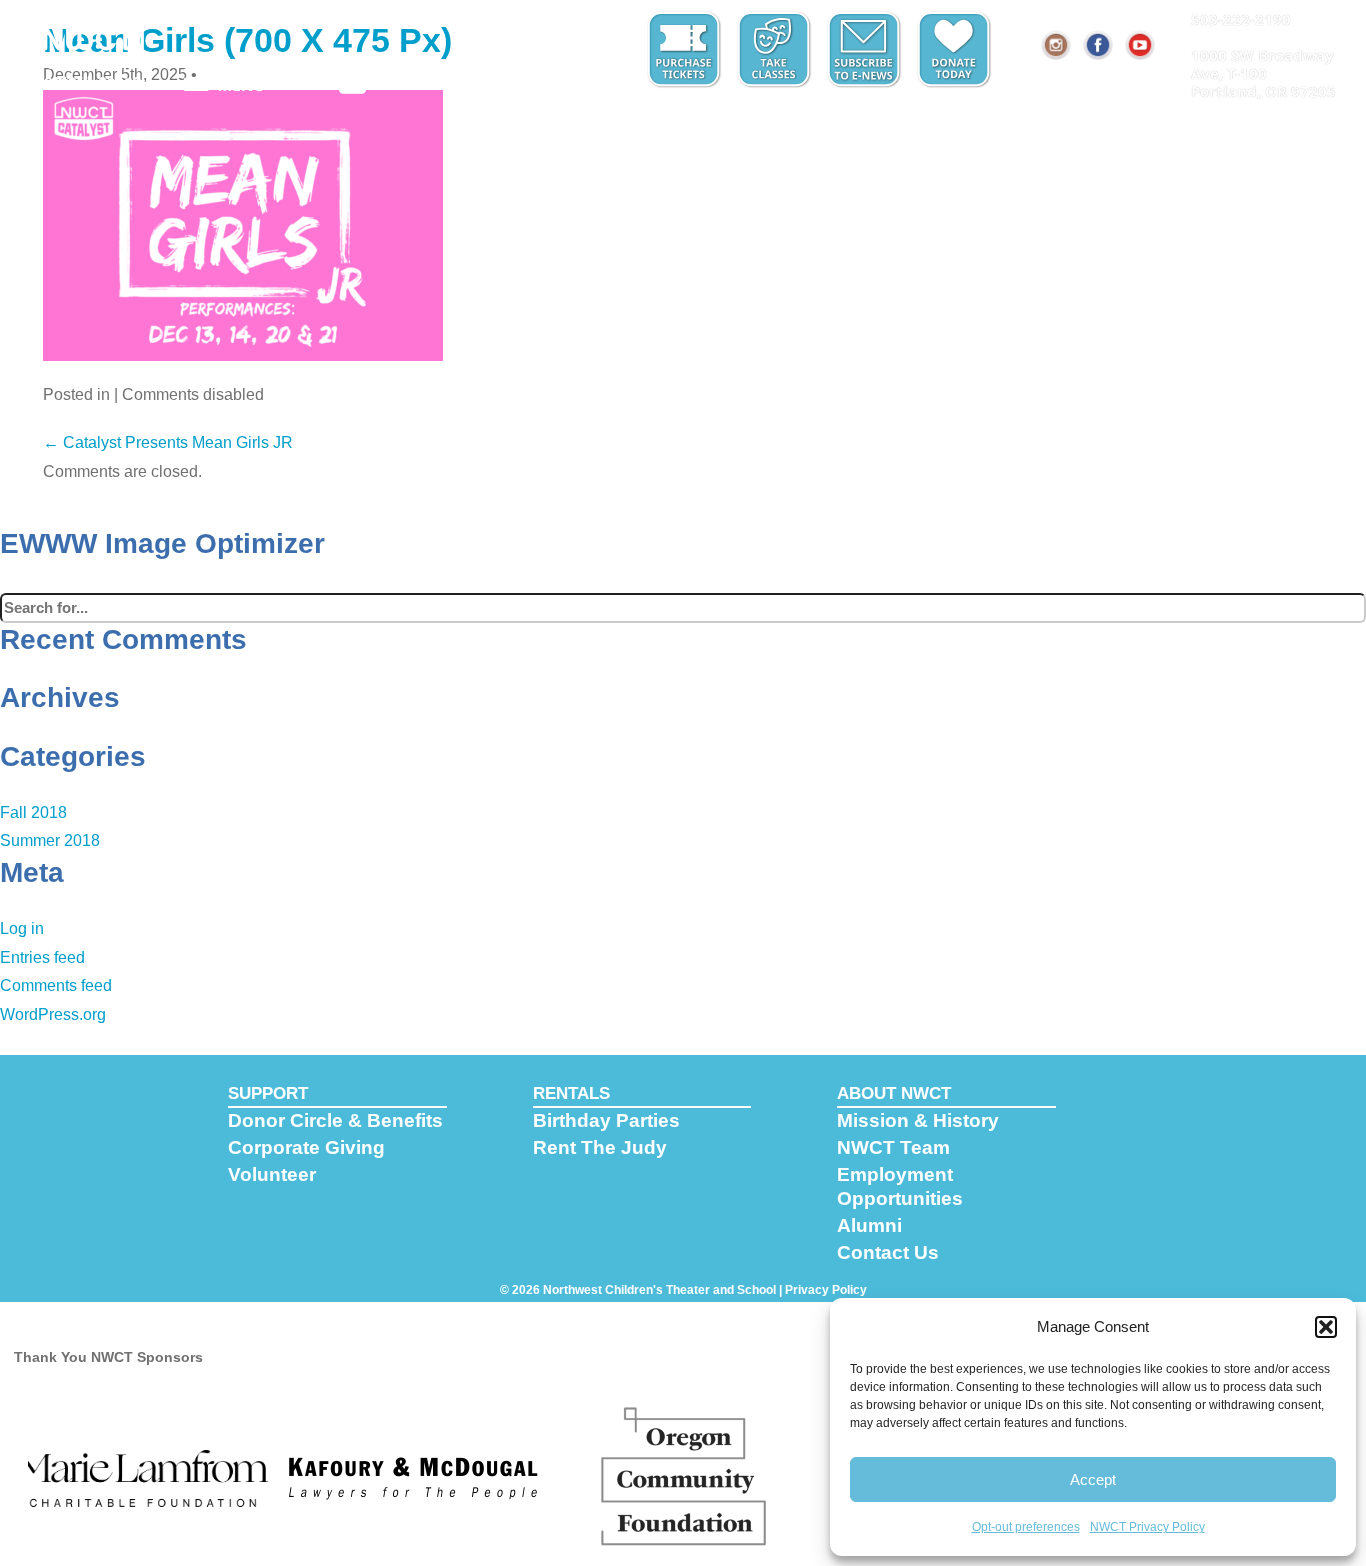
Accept (1093, 1479)
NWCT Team (893, 1147)
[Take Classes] (776, 50)
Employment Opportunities (900, 1186)
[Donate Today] (956, 50)
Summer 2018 (50, 840)
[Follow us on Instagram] (1057, 45)
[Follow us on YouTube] (1141, 45)
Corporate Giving (306, 1147)
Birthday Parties (606, 1120)
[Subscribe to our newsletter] (866, 50)
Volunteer (272, 1174)
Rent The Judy (600, 1147)
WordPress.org (53, 1014)
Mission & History (918, 1120)
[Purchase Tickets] (686, 50)
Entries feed (42, 957)
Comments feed (56, 985)
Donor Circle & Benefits (335, 1120)
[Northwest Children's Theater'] (87, 47)
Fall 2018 (33, 812)
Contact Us (888, 1252)
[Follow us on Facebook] (1099, 45)
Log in (22, 928)
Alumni (869, 1225)
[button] (1326, 1327)
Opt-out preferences (1026, 1527)
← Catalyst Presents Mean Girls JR (168, 442)
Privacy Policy (826, 1290)
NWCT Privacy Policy (1147, 1527)
